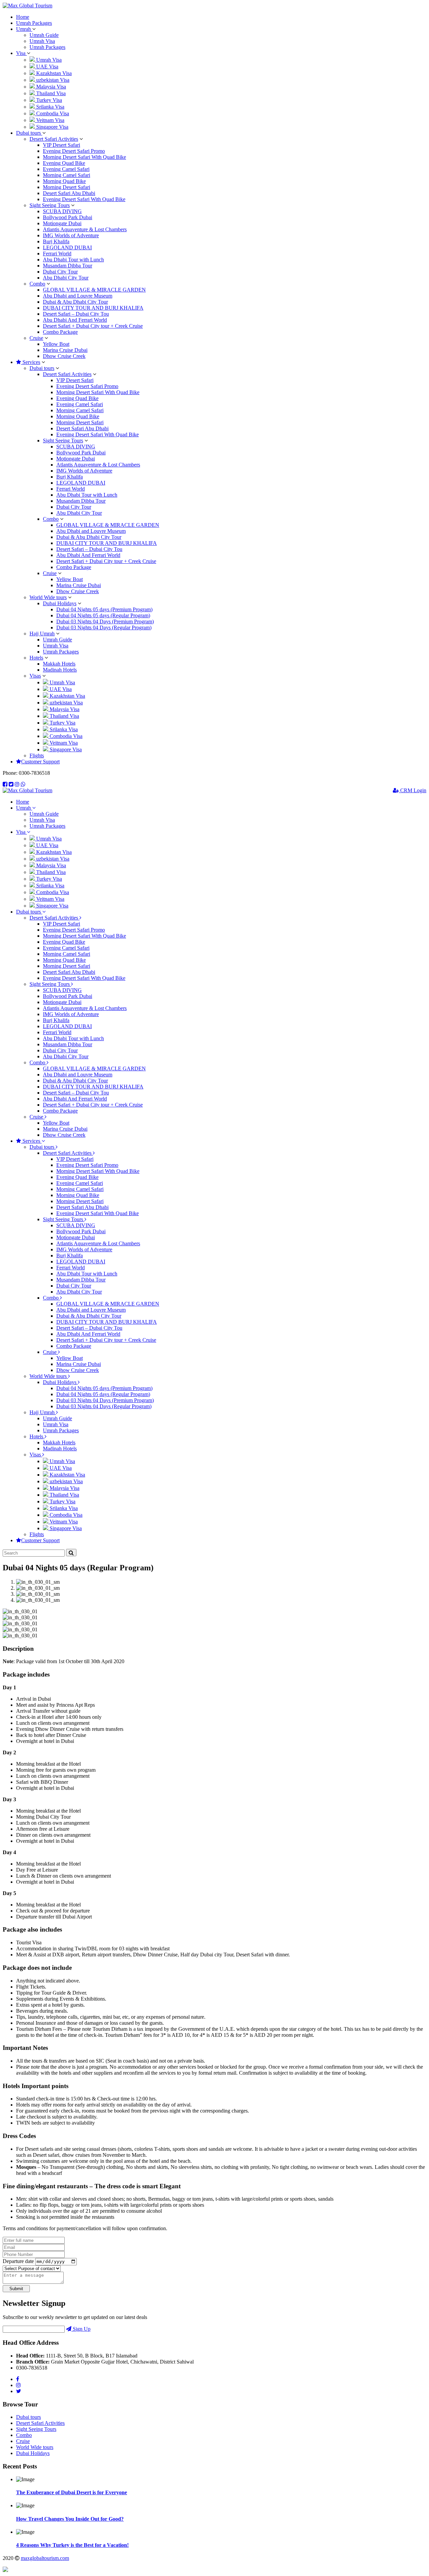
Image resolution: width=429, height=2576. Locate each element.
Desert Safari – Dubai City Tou (76, 314)
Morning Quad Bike (64, 181)
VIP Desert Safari (62, 145)
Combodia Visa (52, 113)
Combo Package (60, 332)
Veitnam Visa (50, 120)
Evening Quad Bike (64, 163)
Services (31, 362)
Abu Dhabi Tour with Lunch (73, 260)
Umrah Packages (34, 23)
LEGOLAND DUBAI (67, 247)
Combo (37, 284)
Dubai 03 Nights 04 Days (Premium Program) (105, 621)
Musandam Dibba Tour (68, 266)
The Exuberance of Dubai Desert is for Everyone (72, 2492)
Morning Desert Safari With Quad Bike (84, 157)
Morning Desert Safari (67, 187)
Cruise (36, 338)
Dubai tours (29, 133)
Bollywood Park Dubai (68, 217)
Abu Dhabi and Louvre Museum (78, 296)
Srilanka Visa (50, 107)
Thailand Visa (50, 93)
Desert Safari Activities (54, 139)
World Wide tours (48, 597)
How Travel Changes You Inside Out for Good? (70, 2519)
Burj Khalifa (56, 241)
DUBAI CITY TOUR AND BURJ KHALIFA (93, 308)
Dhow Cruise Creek (64, 356)
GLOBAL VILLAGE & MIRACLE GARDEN (94, 290)
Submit (16, 2289)
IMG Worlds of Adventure (71, 235)
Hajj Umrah (42, 634)
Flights (37, 756)
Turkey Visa (48, 100)
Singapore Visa (52, 127)
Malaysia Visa (50, 87)
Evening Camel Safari (66, 169)
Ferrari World (57, 254)
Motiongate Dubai (62, 223)
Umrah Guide (44, 35)
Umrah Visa (42, 41)
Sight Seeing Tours (50, 205)
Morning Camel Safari (67, 175)
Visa (21, 53)
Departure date (18, 2261)
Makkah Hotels (59, 664)
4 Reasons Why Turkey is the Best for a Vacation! (72, 2545)
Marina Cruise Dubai (65, 350)
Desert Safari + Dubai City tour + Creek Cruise (93, 326)
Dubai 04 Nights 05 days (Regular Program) (103, 615)
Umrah (24, 29)
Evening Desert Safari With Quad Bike (84, 199)
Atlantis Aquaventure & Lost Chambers (85, 229)
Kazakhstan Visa (53, 73)
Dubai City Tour (60, 272)
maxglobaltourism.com (45, 2558)
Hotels (36, 658)
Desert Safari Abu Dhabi (69, 193)
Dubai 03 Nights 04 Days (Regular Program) (104, 627)
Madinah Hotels (60, 670)
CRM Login (413, 790)
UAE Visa (47, 67)
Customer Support (40, 762)
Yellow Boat (56, 344)
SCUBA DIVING (62, 211)
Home (23, 17)
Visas (35, 676)
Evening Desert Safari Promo (74, 151)
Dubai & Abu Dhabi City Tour (75, 302)
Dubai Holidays (60, 603)
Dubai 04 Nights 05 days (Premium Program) (104, 609)
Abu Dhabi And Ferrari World (75, 320)
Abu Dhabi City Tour (66, 278)
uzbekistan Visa (52, 80)
